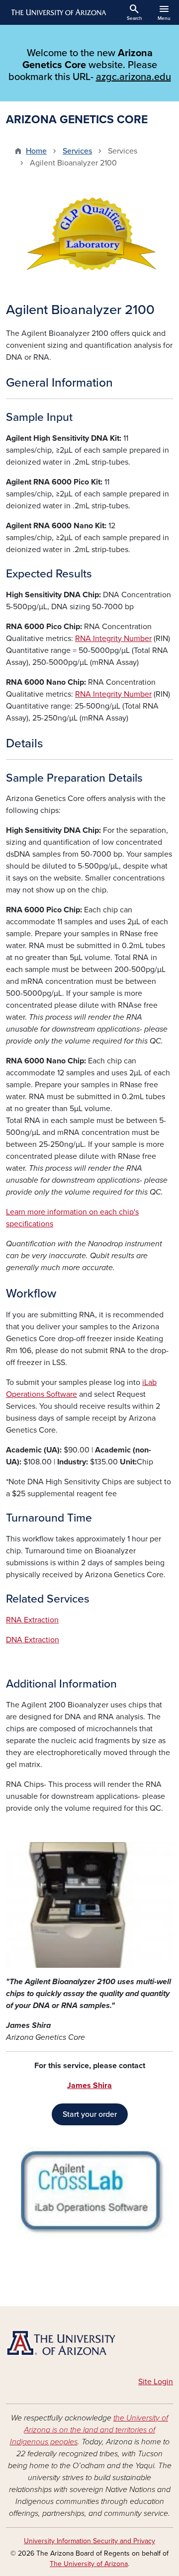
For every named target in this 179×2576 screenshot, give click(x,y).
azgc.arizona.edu (134, 77)
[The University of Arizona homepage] (58, 12)
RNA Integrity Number (113, 639)
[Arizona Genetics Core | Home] (89, 2343)
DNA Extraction (33, 1640)
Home (36, 151)
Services (77, 151)
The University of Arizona (89, 2564)
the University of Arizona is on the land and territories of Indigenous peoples (89, 2430)
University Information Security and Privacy (89, 2541)
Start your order (90, 2114)
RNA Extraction (32, 1620)
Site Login (156, 2382)
